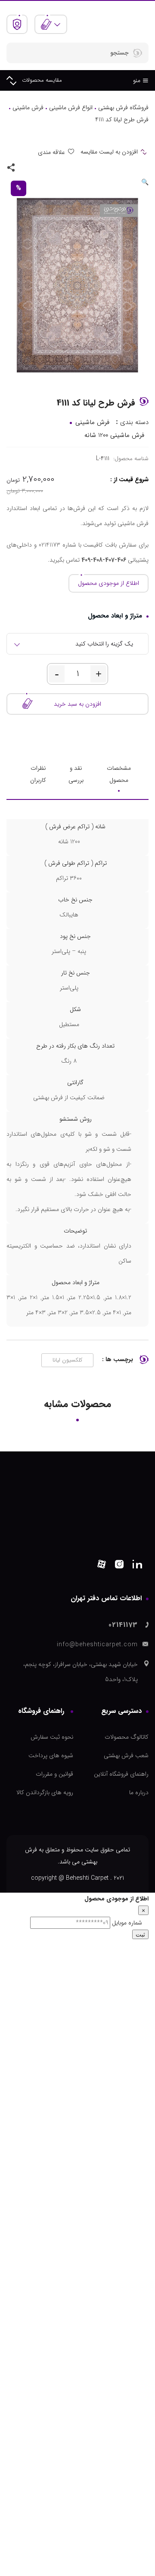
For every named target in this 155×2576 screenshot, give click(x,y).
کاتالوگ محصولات (127, 1737)
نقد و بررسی (76, 774)
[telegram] (38, 167)
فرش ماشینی (28, 108)
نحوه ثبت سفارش (52, 1737)
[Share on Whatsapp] (50, 167)
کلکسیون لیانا (67, 1360)
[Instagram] (119, 1566)
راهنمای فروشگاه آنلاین (121, 1774)
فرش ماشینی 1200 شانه (114, 435)
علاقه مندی (51, 152)
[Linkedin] (137, 1566)
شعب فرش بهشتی (126, 1755)
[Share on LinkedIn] (26, 167)
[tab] (119, 774)
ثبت (140, 1934)
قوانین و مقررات (54, 1774)
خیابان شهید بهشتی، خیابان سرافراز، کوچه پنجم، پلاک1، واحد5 (81, 1672)
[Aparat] (102, 1566)
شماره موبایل (127, 1923)
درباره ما (139, 1792)
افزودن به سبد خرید (77, 704)
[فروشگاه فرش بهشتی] (115, 24)
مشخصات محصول (119, 774)
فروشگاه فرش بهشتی (123, 108)
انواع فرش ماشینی (71, 108)
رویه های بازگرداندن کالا (45, 1792)
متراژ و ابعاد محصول (115, 616)
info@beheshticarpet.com (97, 1645)
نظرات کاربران (38, 774)
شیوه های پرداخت (51, 1755)
